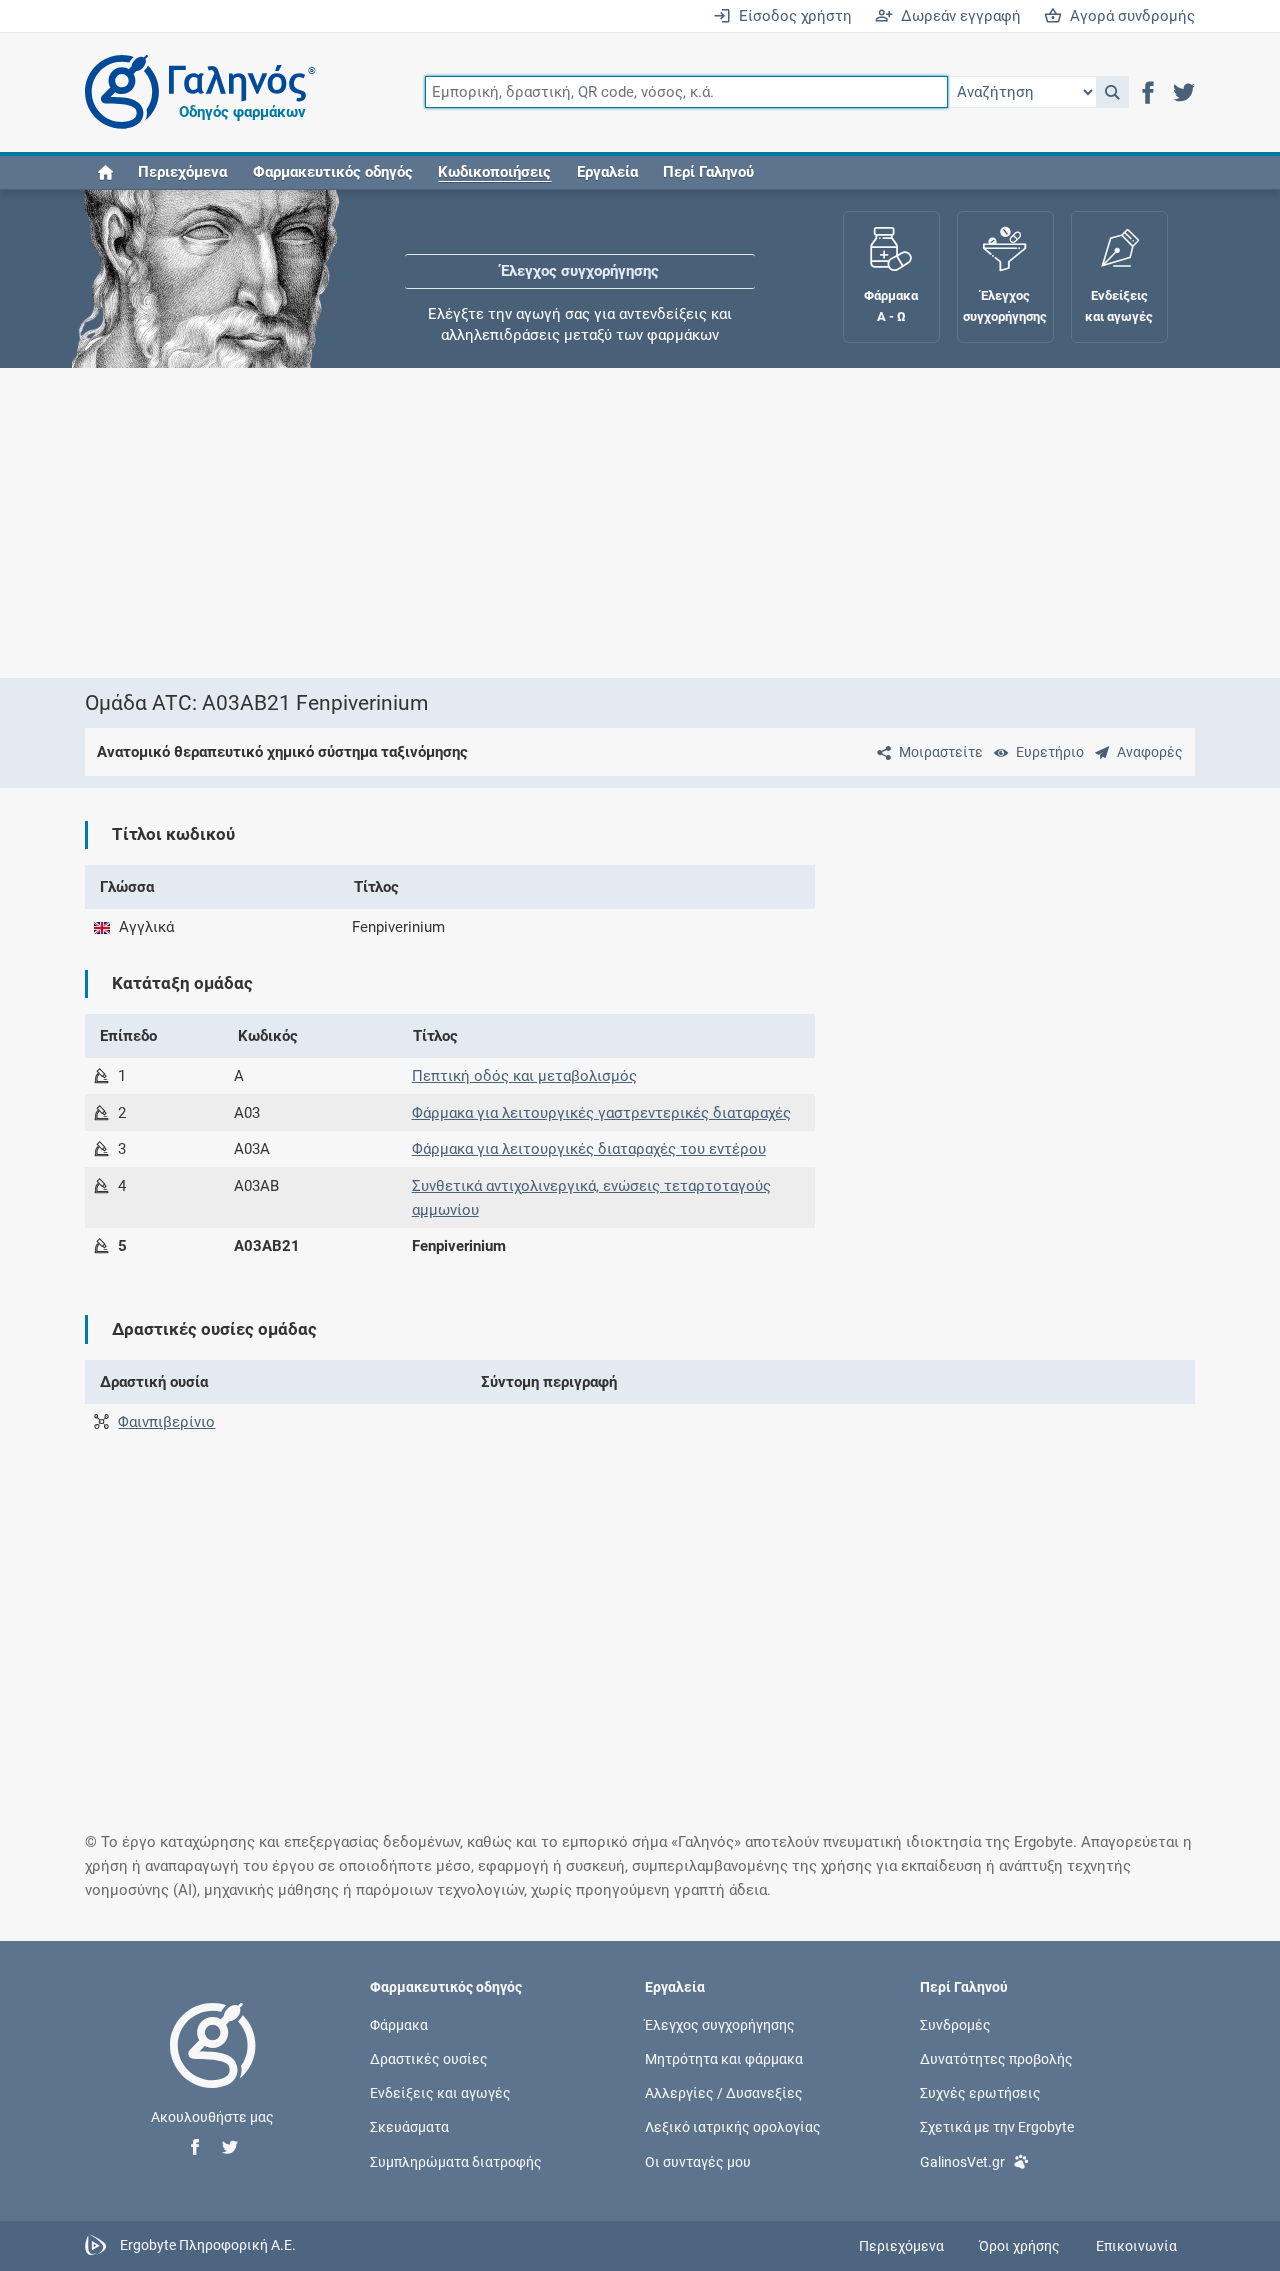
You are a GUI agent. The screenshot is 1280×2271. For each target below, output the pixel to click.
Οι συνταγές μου (698, 2161)
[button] (1112, 92)
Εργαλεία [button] (607, 172)
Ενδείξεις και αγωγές (440, 2093)
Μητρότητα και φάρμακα (724, 2059)
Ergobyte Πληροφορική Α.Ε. (208, 2245)
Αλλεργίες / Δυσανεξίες (724, 2093)
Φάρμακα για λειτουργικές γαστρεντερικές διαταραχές (601, 1113)
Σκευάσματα (409, 2127)
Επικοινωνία (1136, 2246)
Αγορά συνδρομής (1128, 16)
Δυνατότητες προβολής (996, 2059)
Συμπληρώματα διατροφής (456, 2161)
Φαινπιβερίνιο (166, 1422)
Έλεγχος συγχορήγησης (580, 250)
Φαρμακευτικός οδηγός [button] (333, 172)
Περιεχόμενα (182, 172)
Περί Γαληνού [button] (708, 172)
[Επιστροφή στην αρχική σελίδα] (213, 2066)
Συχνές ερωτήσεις (980, 2093)
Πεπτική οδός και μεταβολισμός (524, 1076)
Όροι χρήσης (1019, 2246)
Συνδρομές (955, 2024)
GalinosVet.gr (962, 2161)
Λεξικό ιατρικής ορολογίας (733, 2127)
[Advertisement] (640, 523)
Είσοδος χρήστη (791, 16)
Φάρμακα (399, 2024)
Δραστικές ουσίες (429, 2059)
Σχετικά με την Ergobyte (997, 2127)
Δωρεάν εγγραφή (957, 16)
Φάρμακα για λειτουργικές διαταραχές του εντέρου (589, 1149)
